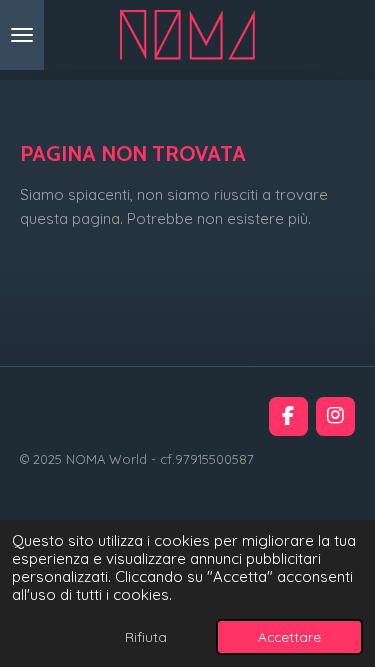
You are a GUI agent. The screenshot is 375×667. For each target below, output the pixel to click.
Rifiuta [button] (146, 636)
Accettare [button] (289, 636)
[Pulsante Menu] (22, 35)
